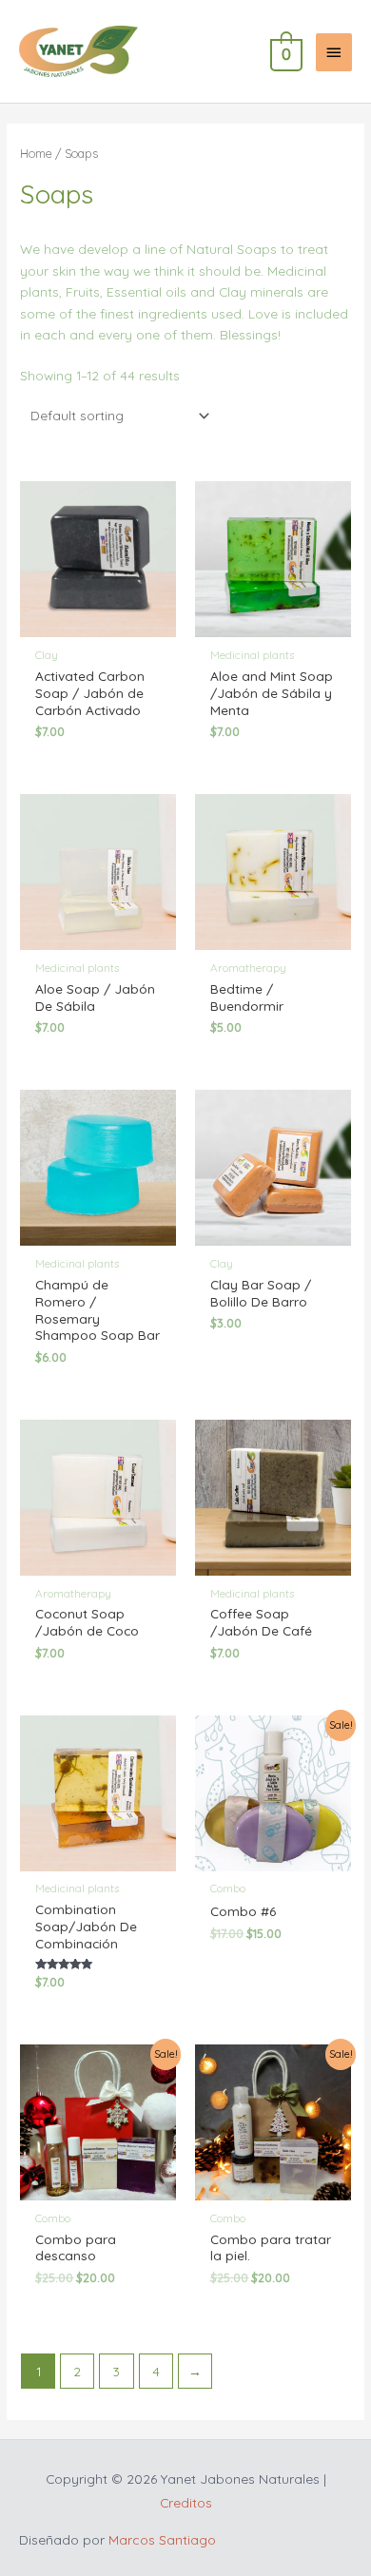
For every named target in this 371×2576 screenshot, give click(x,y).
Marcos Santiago (162, 2539)
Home (36, 153)
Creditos (186, 2502)
